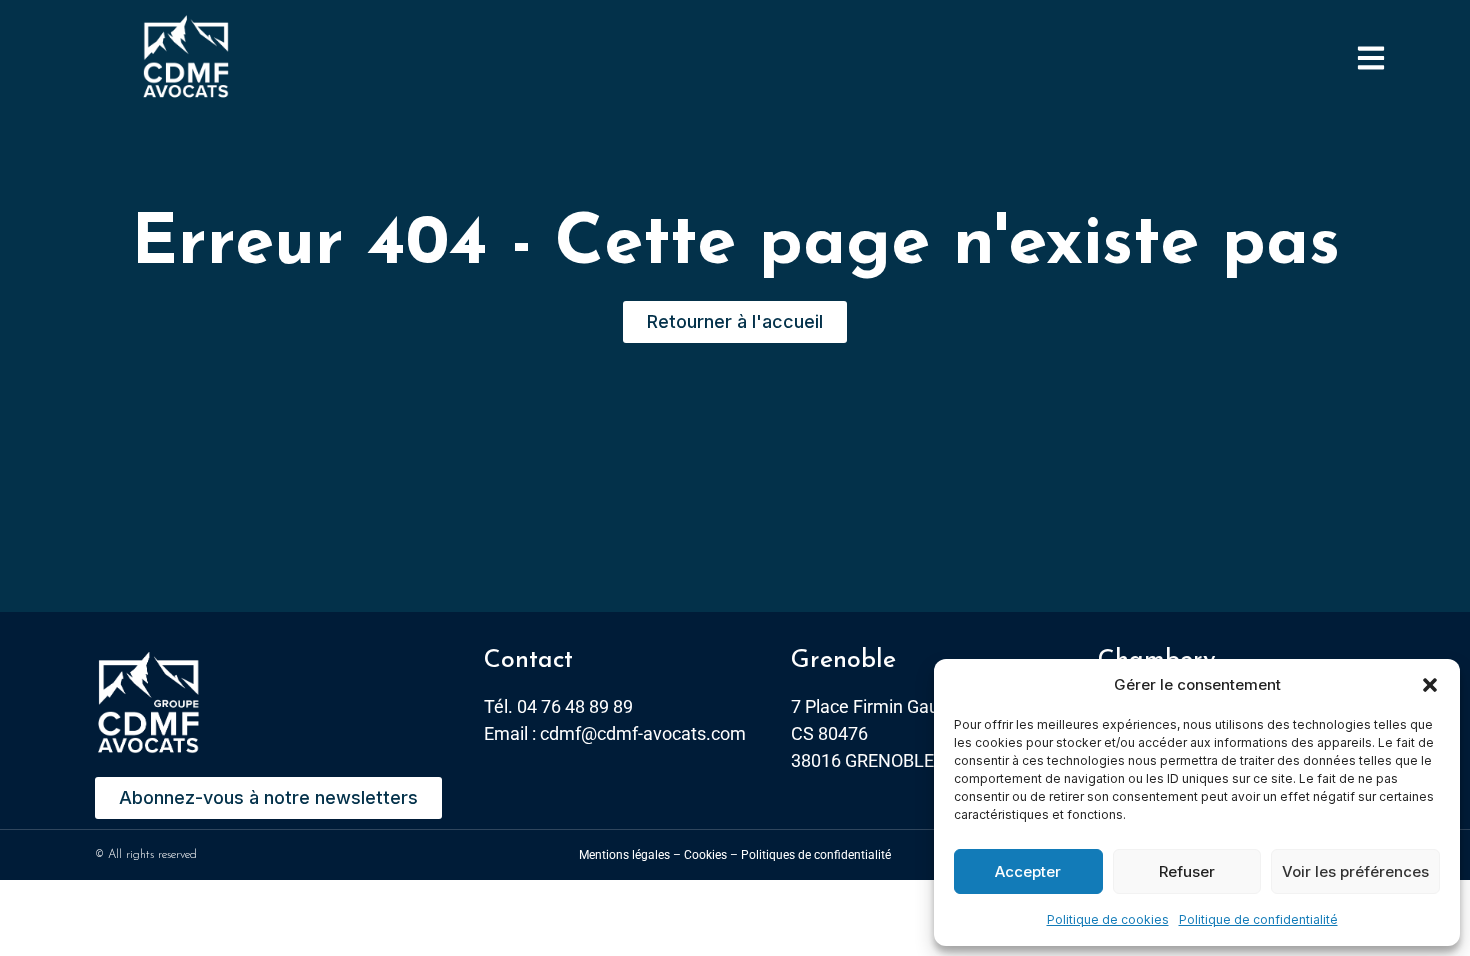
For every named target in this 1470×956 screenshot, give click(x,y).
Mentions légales (624, 855)
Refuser (1187, 871)
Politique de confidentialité (1258, 919)
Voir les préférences (1355, 871)
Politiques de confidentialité (816, 855)
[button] (1430, 685)
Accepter (1028, 871)
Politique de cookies (1108, 919)
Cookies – (711, 855)
